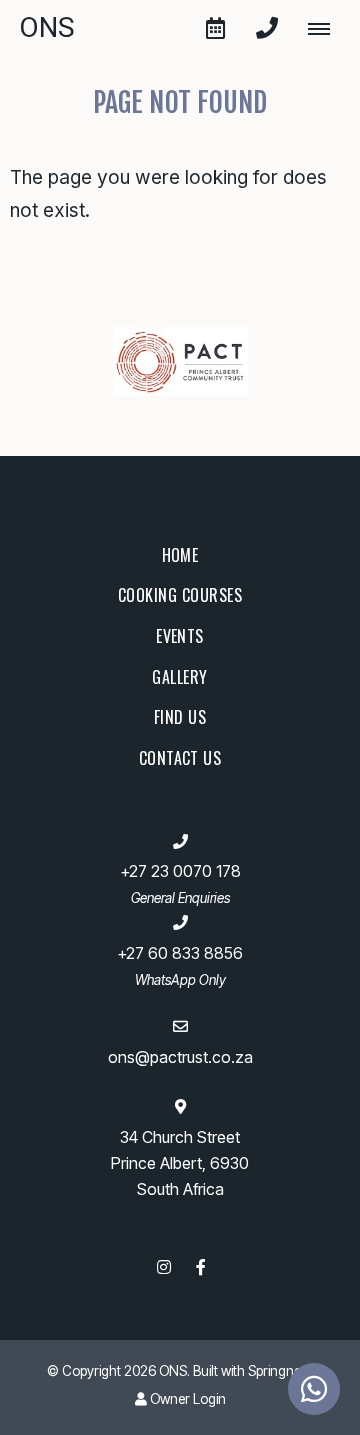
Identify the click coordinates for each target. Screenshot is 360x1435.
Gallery (179, 677)
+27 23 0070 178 (180, 871)
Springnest (279, 1371)
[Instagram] (164, 1266)
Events (180, 636)
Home (180, 555)
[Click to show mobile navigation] (326, 28)
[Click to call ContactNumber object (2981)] (267, 28)
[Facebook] (201, 1266)
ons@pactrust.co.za (180, 1057)
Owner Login (186, 1399)
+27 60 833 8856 (180, 953)
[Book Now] (215, 28)
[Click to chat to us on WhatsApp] (314, 1389)
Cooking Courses (180, 595)
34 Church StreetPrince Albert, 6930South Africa (180, 1163)
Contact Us (180, 758)
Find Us (180, 717)
